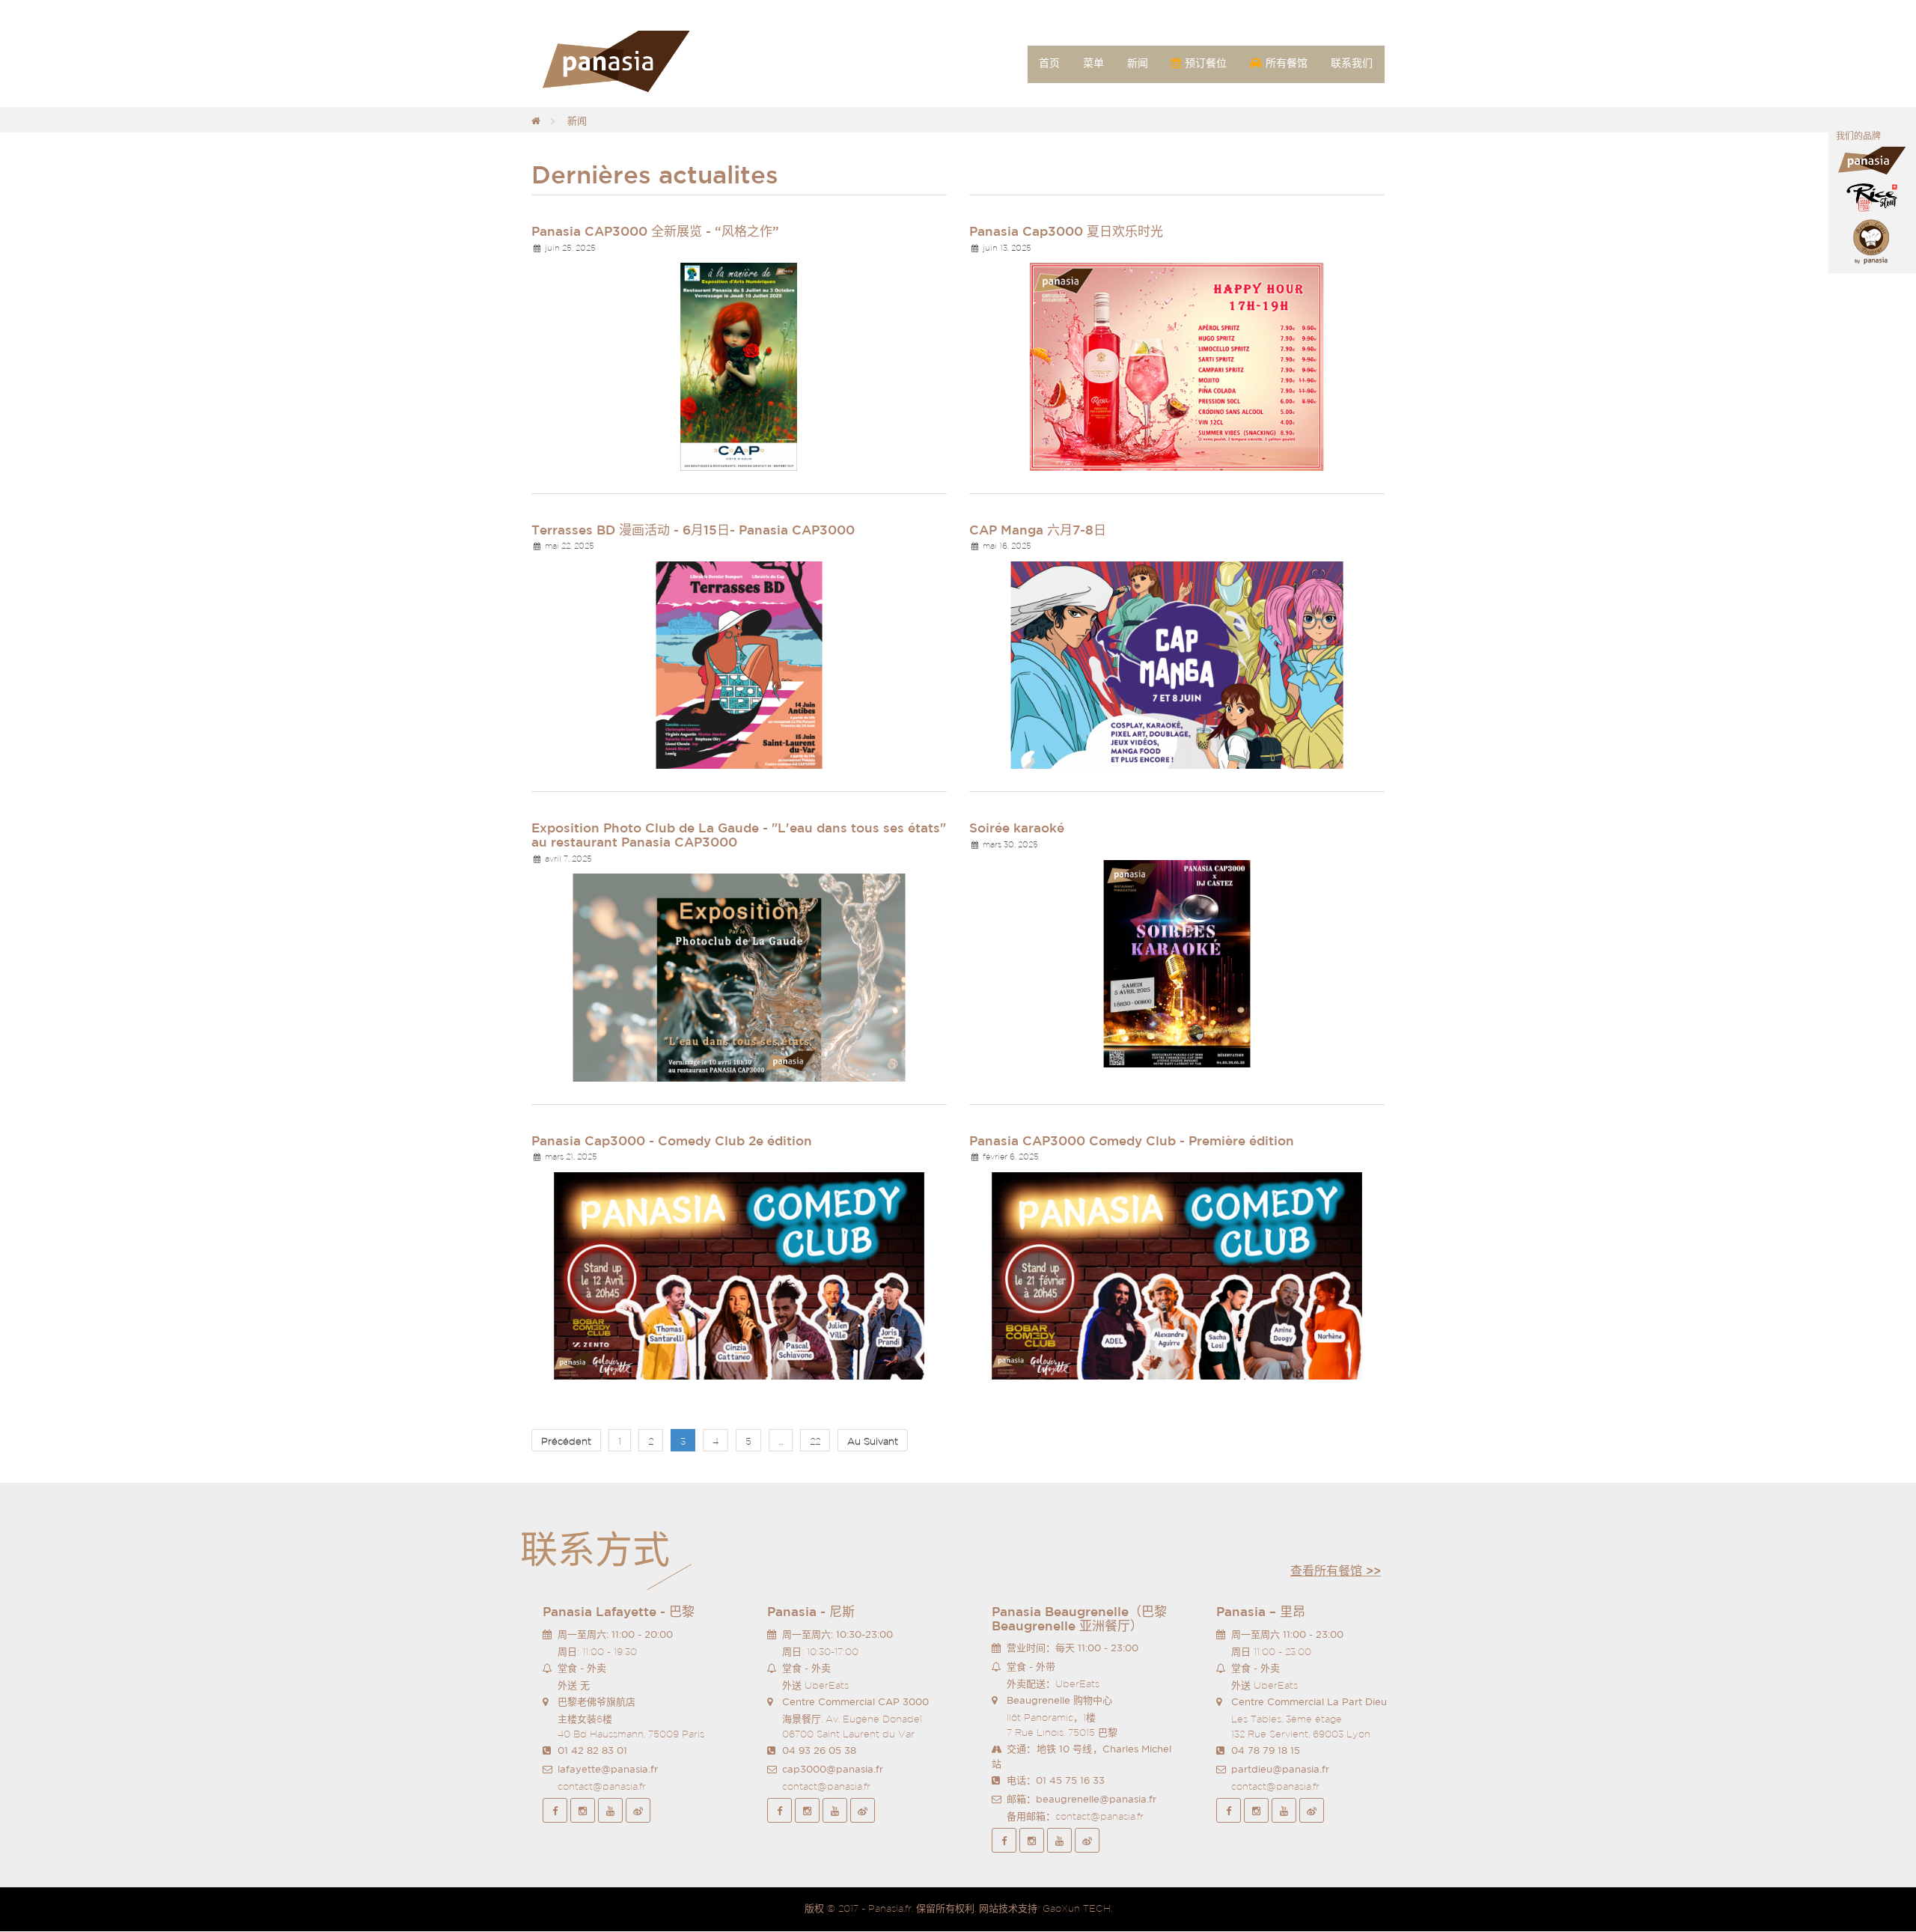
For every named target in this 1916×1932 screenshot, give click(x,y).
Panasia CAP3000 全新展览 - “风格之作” (655, 231)
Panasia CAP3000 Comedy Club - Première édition (1132, 1140)
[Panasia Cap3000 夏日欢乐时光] (1177, 366)
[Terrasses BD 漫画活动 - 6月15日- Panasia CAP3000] (739, 664)
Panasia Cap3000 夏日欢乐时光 (1066, 231)
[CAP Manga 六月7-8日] (1177, 664)
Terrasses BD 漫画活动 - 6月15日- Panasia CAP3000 (693, 530)
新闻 (577, 121)
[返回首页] (536, 121)
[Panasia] (638, 62)
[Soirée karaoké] (1177, 963)
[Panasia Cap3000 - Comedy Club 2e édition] (739, 1275)
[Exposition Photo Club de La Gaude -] (739, 976)
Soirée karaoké (1017, 828)
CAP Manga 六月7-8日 (1038, 530)
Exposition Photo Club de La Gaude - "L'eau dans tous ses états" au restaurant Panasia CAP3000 (739, 835)
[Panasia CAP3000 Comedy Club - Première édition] (1177, 1275)
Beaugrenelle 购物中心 (1059, 1700)
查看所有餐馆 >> (1336, 1570)
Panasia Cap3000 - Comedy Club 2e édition (672, 1140)
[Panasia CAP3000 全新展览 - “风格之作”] (739, 366)
